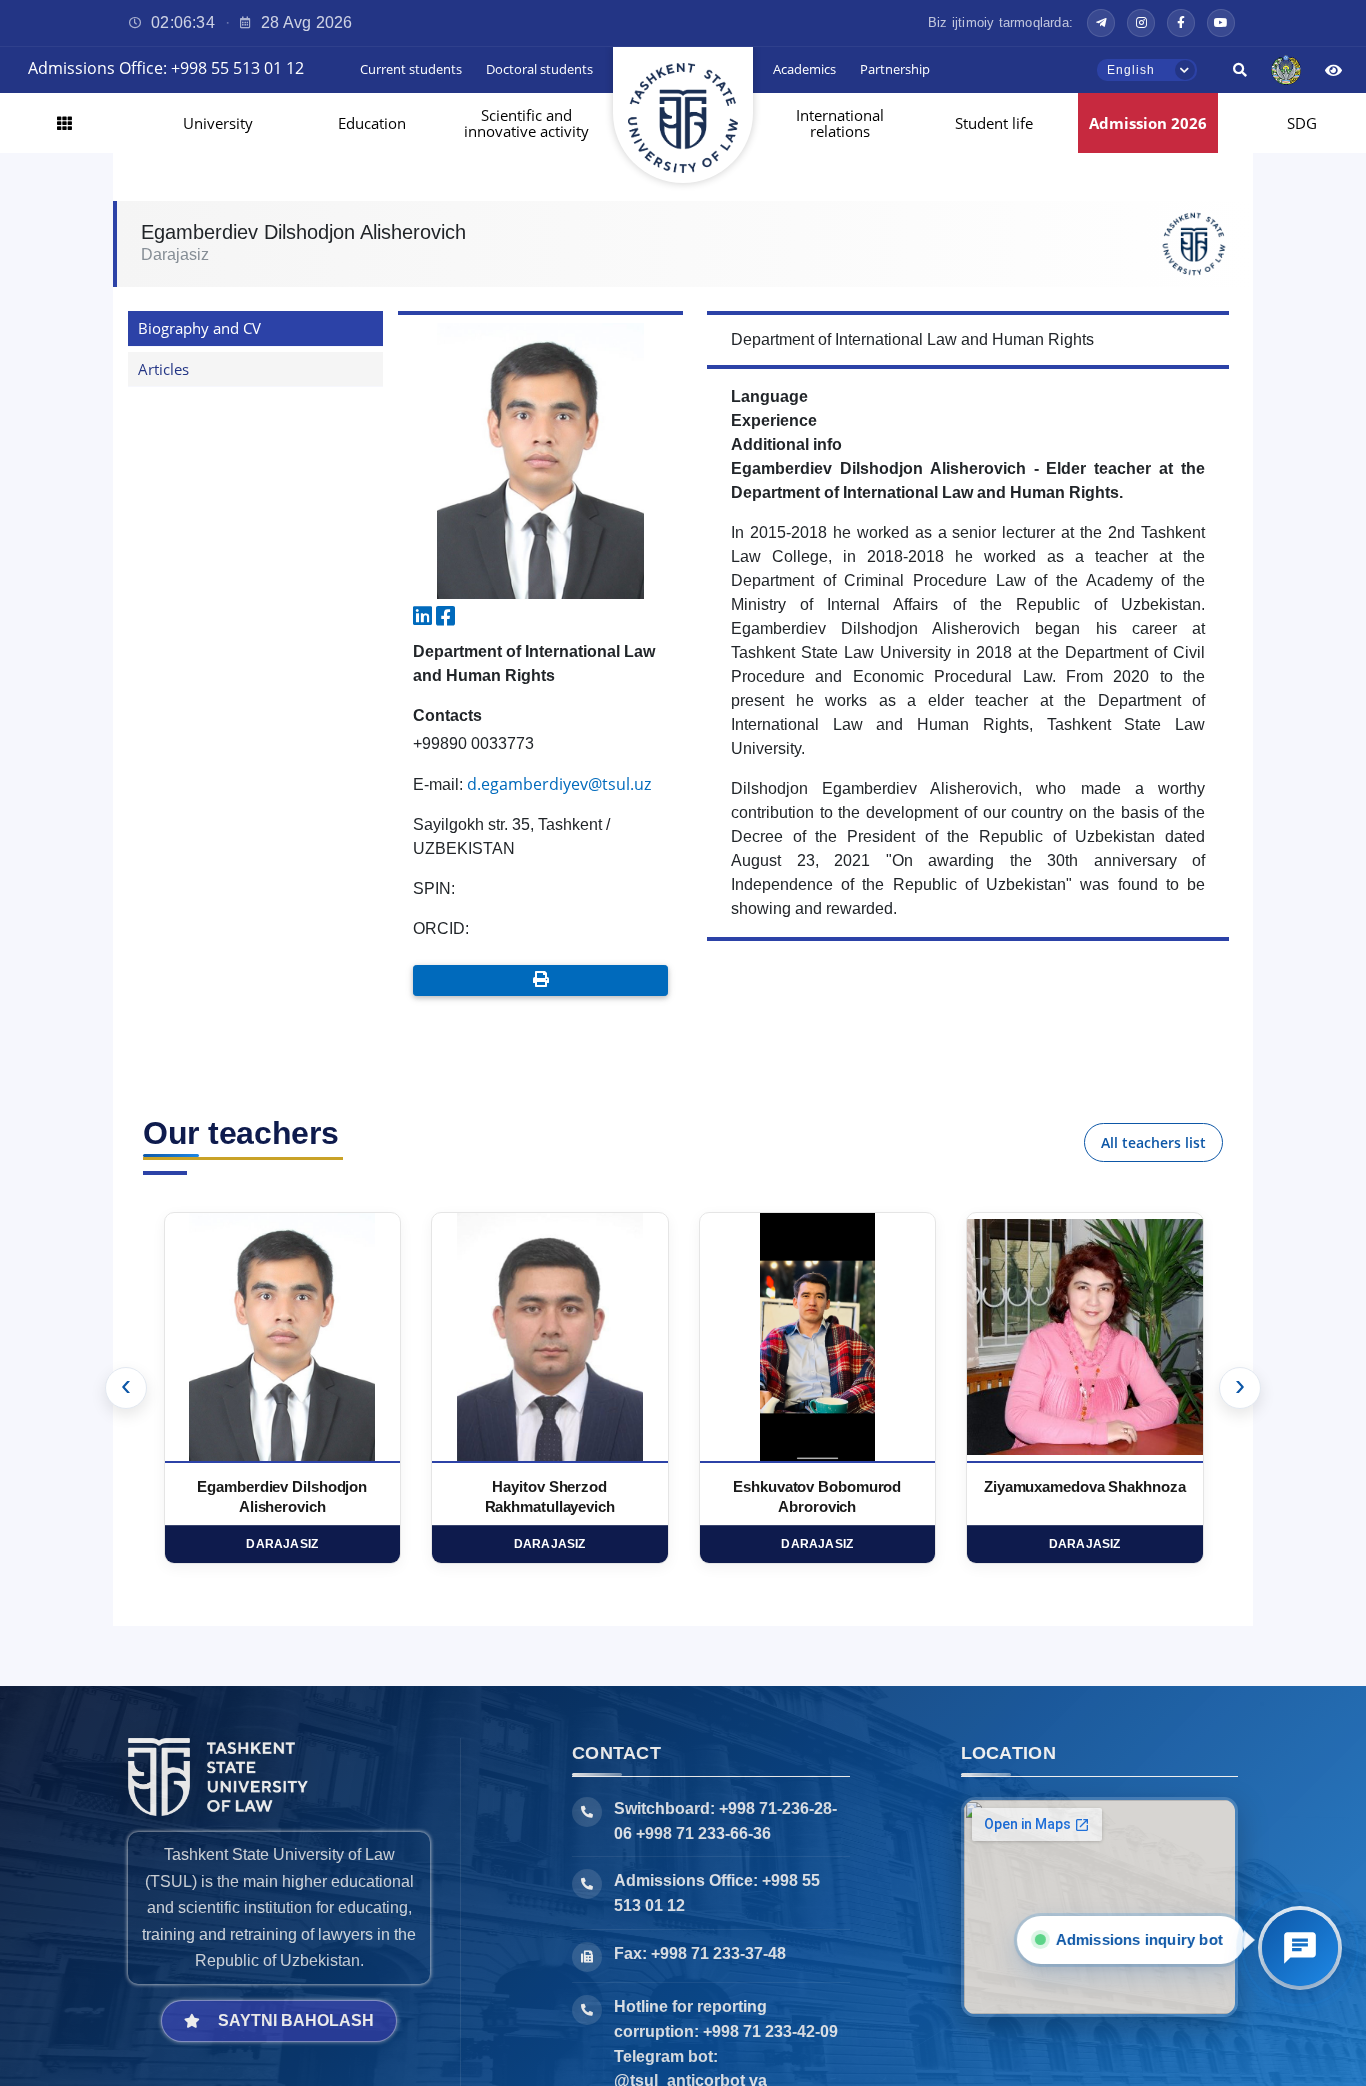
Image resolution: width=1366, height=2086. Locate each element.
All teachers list (1153, 1142)
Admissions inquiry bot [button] (1140, 1939)
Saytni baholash (296, 2020)
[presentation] (126, 1388)
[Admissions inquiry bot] (1300, 1948)
